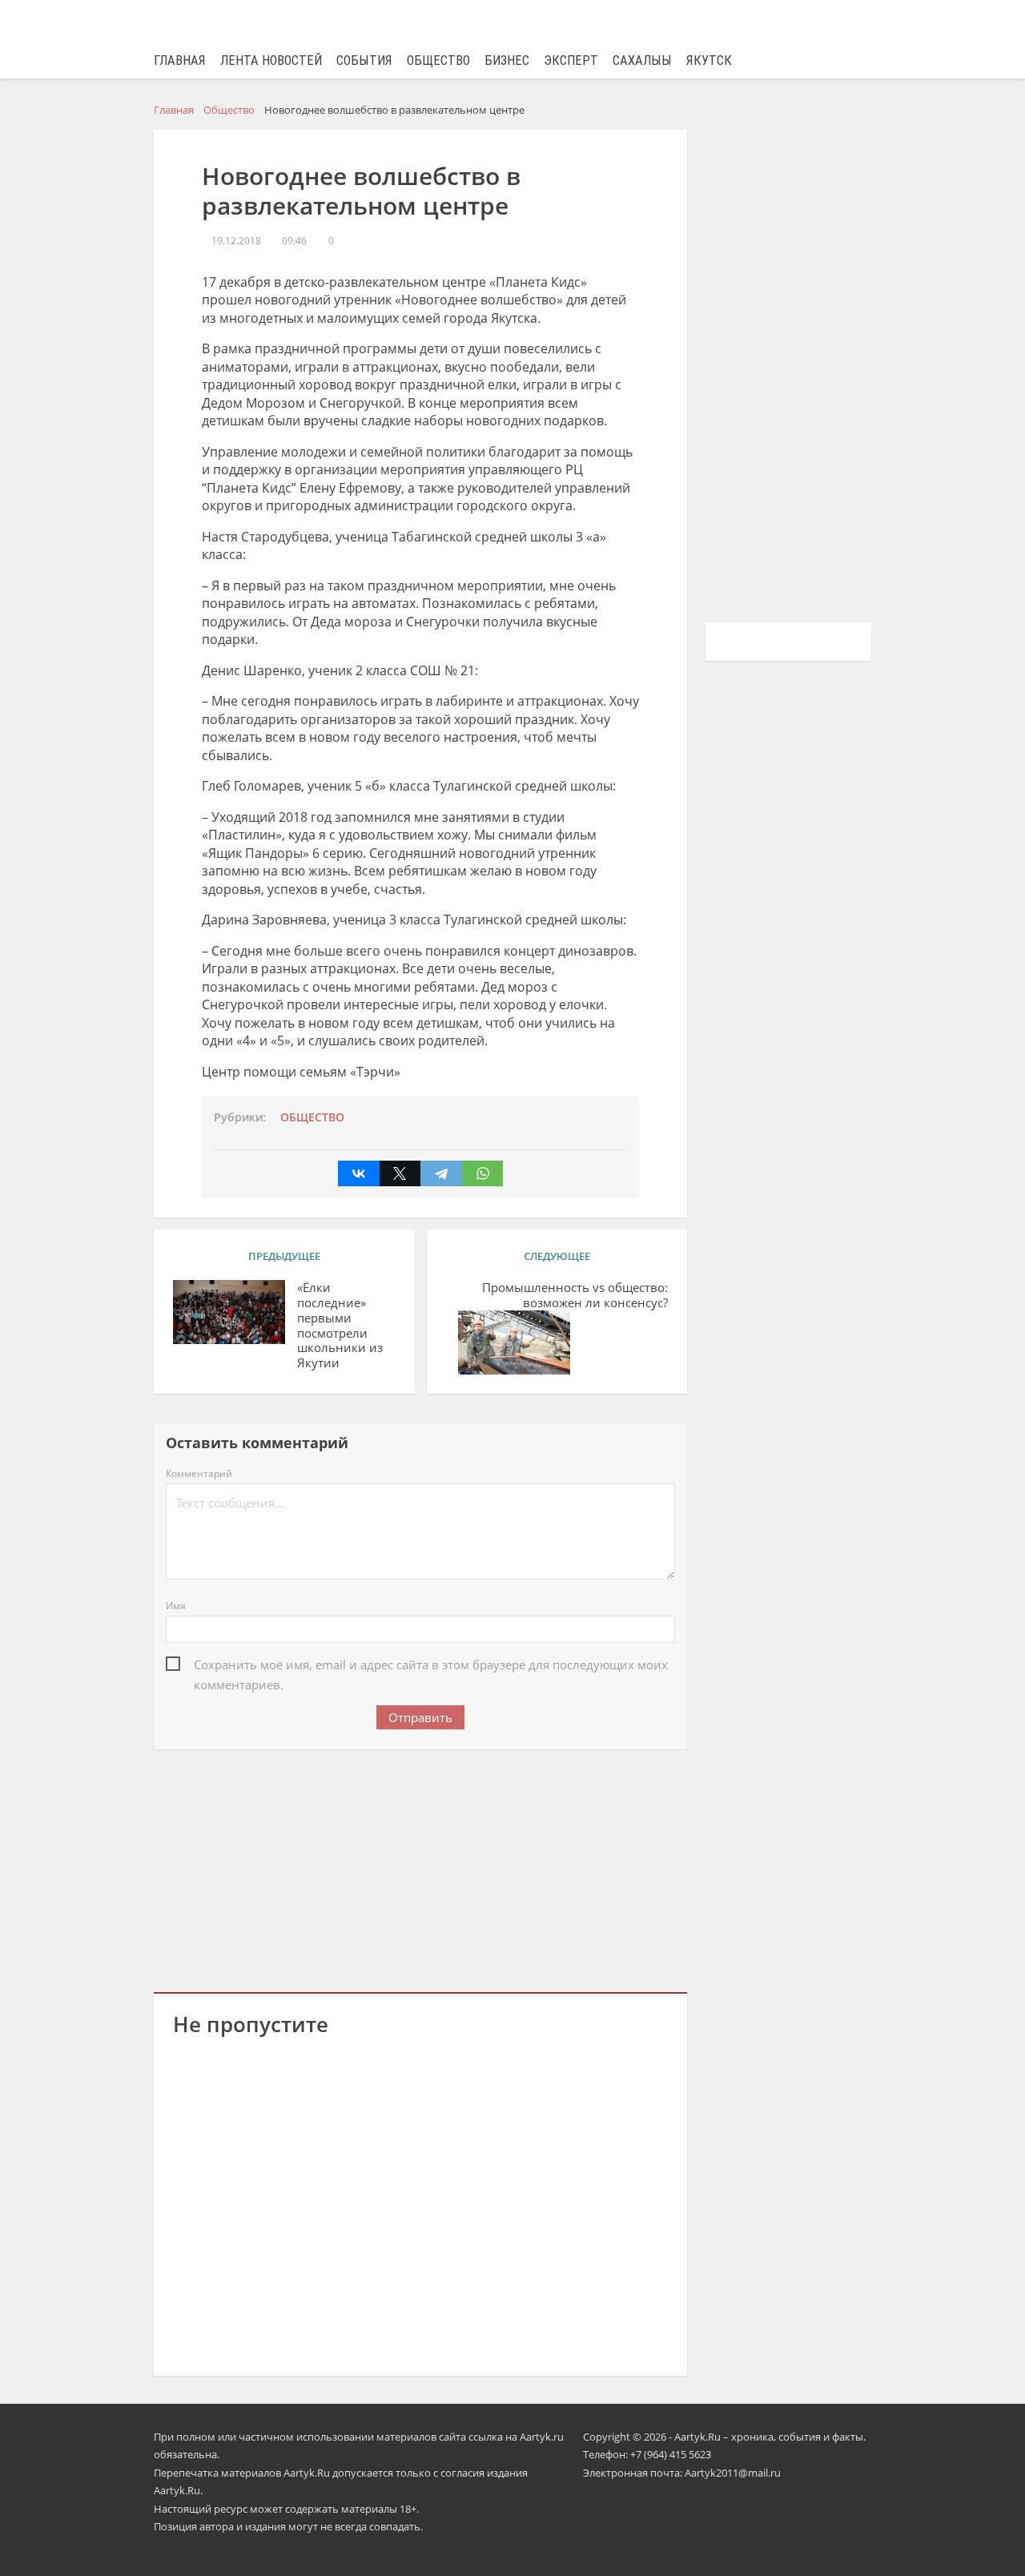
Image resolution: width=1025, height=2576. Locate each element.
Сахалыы (642, 60)
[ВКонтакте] (359, 1173)
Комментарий (199, 1473)
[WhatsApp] (483, 1173)
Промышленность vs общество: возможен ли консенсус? (575, 1295)
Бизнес (507, 60)
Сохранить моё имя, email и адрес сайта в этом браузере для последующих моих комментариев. (431, 1666)
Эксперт (571, 60)
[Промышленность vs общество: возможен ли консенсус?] (514, 1342)
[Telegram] (441, 1173)
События (364, 60)
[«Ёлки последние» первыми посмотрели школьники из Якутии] (229, 1312)
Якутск (709, 60)
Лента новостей (271, 60)
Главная (180, 60)
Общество (438, 60)
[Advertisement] (420, 1868)
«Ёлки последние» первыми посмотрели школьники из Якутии (340, 1325)
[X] (400, 1173)
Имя (176, 1606)
